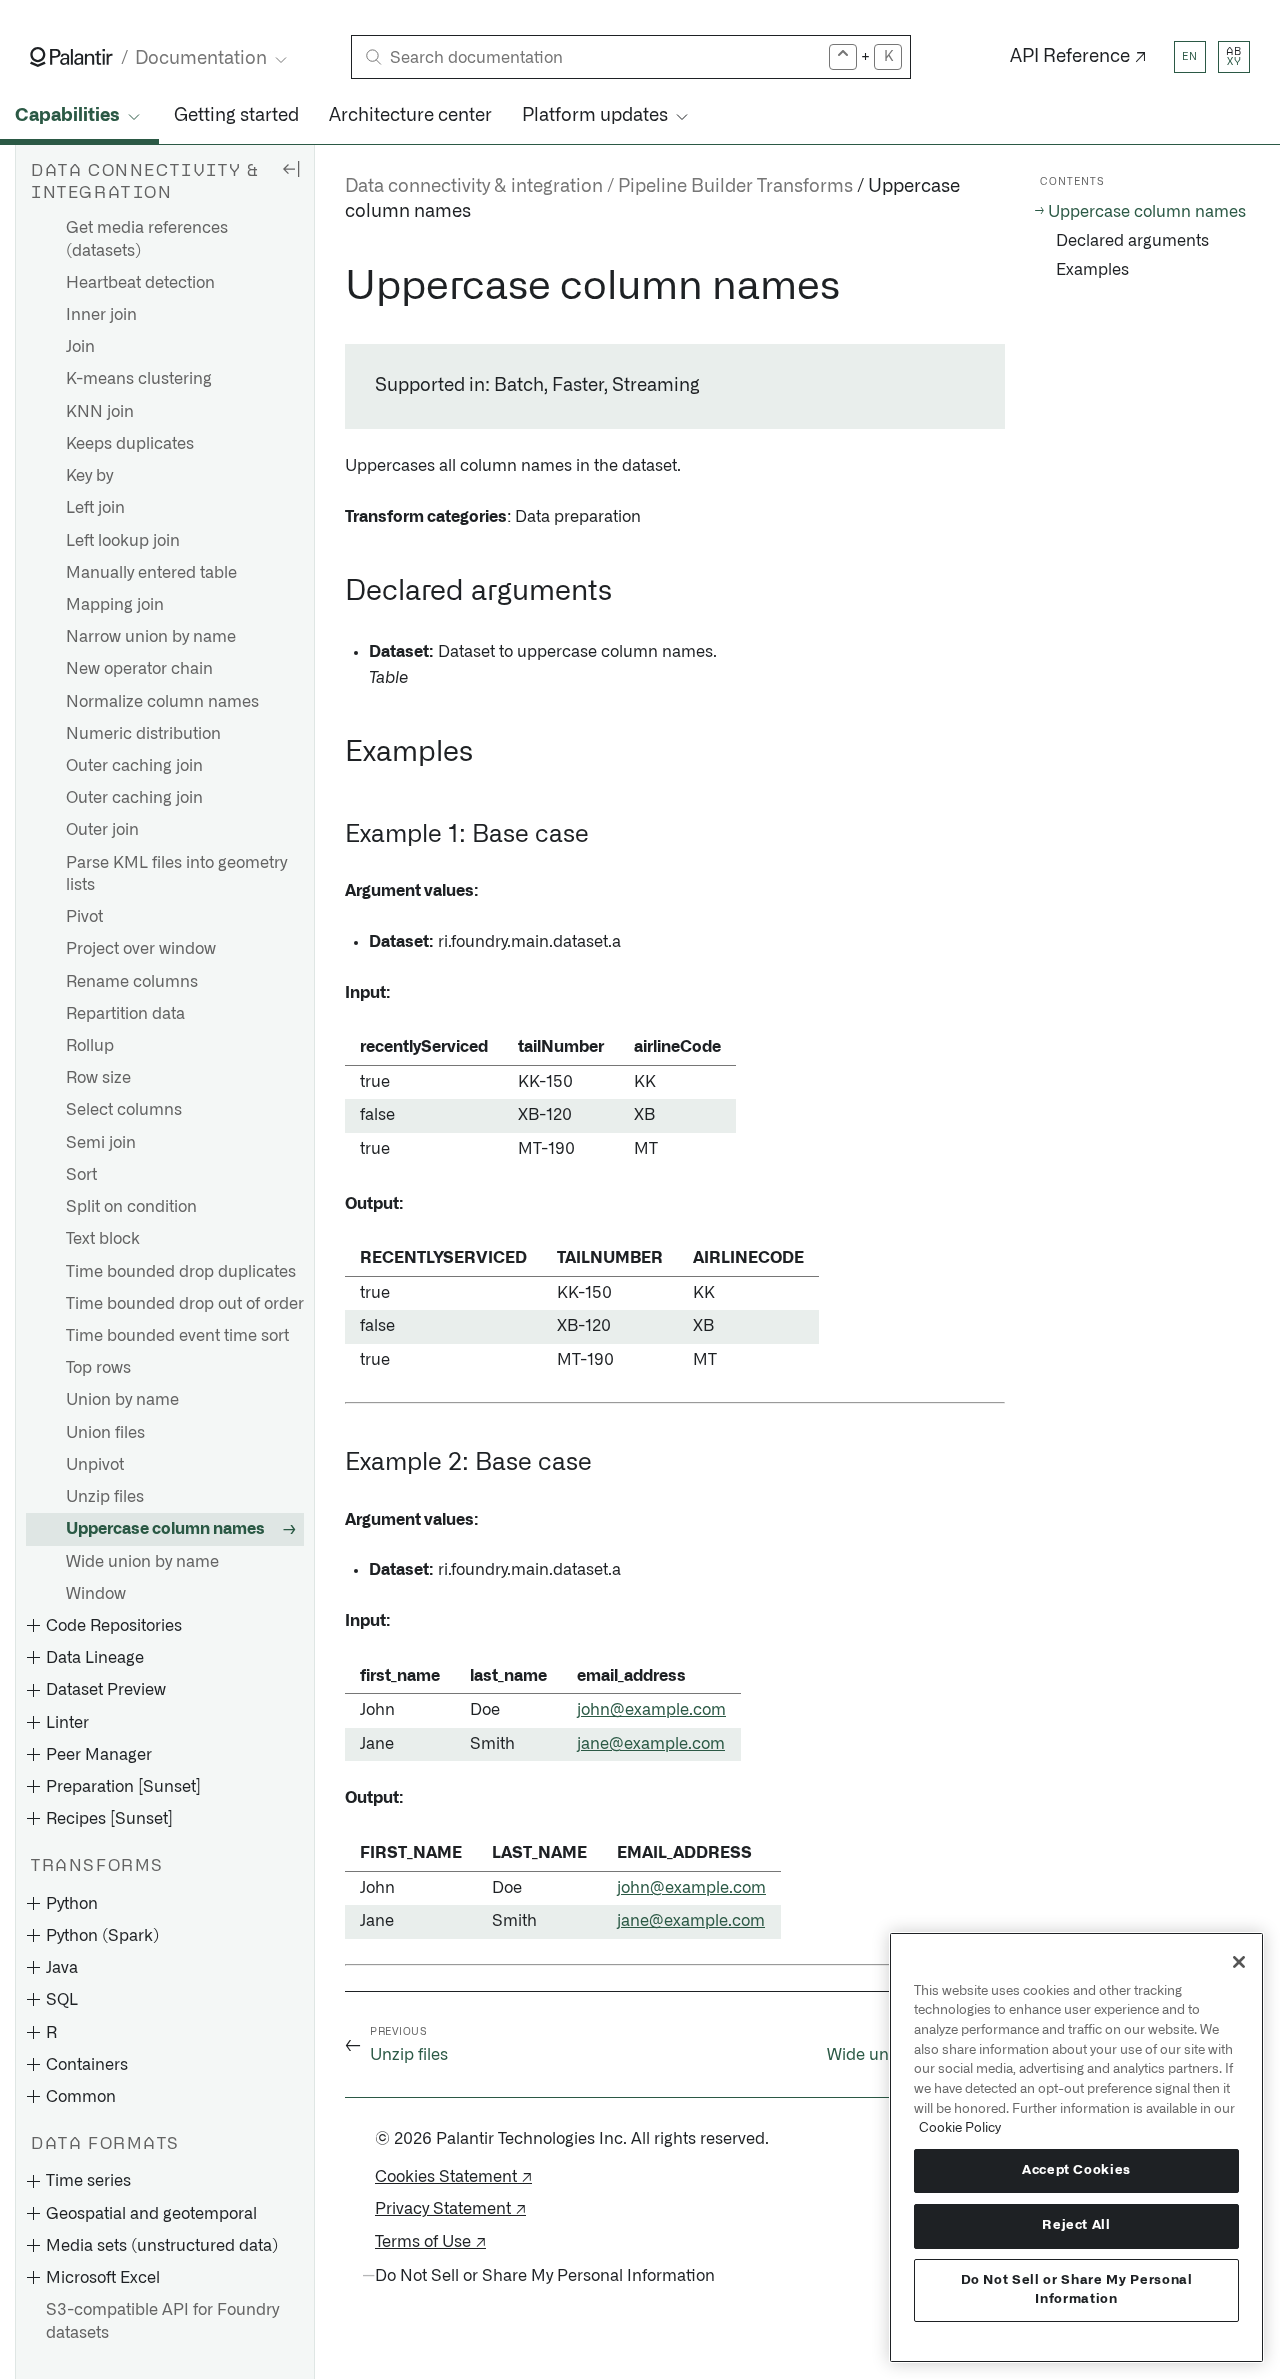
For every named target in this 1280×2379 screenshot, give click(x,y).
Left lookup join (123, 541)
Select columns (124, 1111)
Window (96, 1594)
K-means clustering (139, 380)
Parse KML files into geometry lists (176, 874)
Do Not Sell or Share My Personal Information (1077, 2289)
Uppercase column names (165, 1529)
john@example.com (651, 1710)
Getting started (236, 116)
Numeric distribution (143, 734)
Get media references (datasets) (147, 239)
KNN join (100, 412)
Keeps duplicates (130, 444)
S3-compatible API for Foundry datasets (162, 2321)
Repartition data (125, 1014)
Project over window (141, 949)
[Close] (1239, 1962)
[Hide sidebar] (291, 168)
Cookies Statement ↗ (453, 2177)
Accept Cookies (1076, 2170)
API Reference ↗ (1078, 57)
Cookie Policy (960, 2128)
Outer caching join (134, 766)
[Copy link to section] (334, 287)
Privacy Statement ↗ (450, 2209)
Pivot (84, 917)
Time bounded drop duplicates (181, 1272)
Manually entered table (151, 573)
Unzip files (105, 1497)
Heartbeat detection (140, 283)
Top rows (98, 1368)
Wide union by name (142, 1562)
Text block (103, 1239)
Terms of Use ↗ (430, 2242)
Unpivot (95, 1465)
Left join (95, 508)
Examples (1092, 270)
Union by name (122, 1401)
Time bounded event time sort (177, 1336)
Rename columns (132, 982)
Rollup (90, 1046)
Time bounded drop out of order (185, 1304)
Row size (98, 1078)
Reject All (1076, 2225)
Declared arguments (1132, 241)
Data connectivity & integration (474, 187)
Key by (89, 476)
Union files (105, 1433)
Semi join (101, 1143)
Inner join (101, 315)
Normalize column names (162, 702)
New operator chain (139, 670)
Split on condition (131, 1207)
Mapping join (115, 605)
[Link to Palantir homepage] (71, 57)
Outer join (102, 831)
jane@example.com (651, 1744)
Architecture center (410, 116)
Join (80, 347)
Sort (81, 1175)
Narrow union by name (151, 637)
